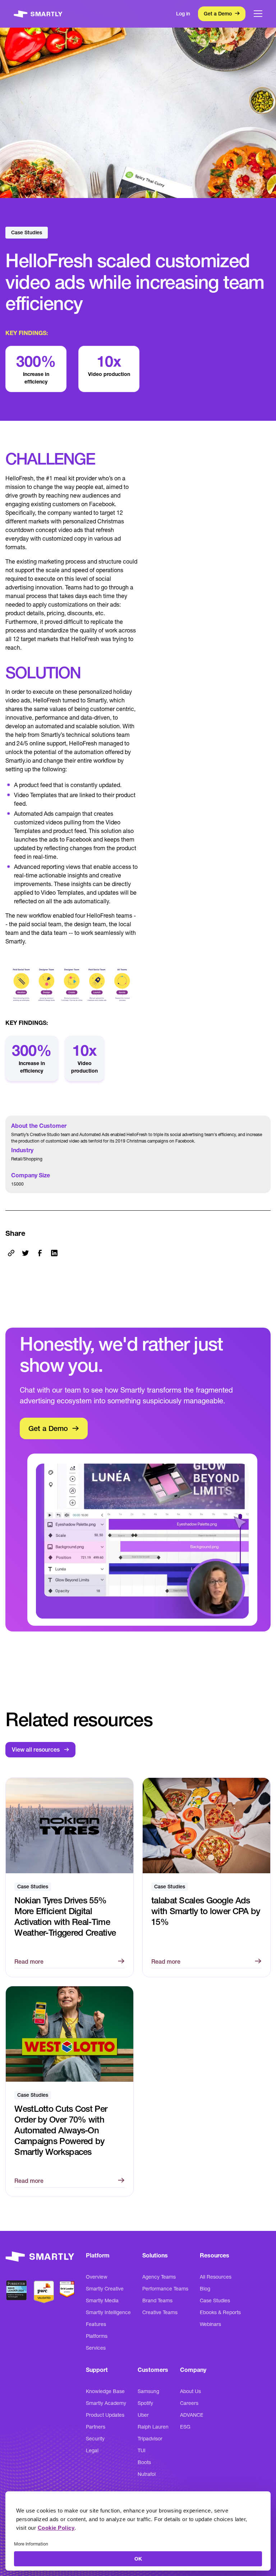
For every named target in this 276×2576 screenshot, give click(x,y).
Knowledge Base (105, 2391)
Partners (96, 2427)
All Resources (216, 2277)
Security (95, 2439)
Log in (183, 14)
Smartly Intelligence (108, 2312)
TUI (142, 2450)
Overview (97, 2277)
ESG (185, 2427)
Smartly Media (102, 2300)
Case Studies (215, 2300)
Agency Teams (159, 2277)
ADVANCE (192, 2415)
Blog (205, 2289)
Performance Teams (165, 2289)
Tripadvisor (150, 2439)
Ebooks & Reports (220, 2312)
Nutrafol (147, 2474)
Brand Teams (157, 2300)
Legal (92, 2450)
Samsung (148, 2391)
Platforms (97, 2336)
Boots (144, 2462)
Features (96, 2324)
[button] (258, 14)
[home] (38, 14)
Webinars (210, 2324)
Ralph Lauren (153, 2427)
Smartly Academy (106, 2403)
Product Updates (105, 2415)
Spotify (145, 2403)
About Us (190, 2391)
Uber (143, 2415)
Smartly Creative (105, 2289)
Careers (189, 2403)
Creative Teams (160, 2312)
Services (96, 2348)
